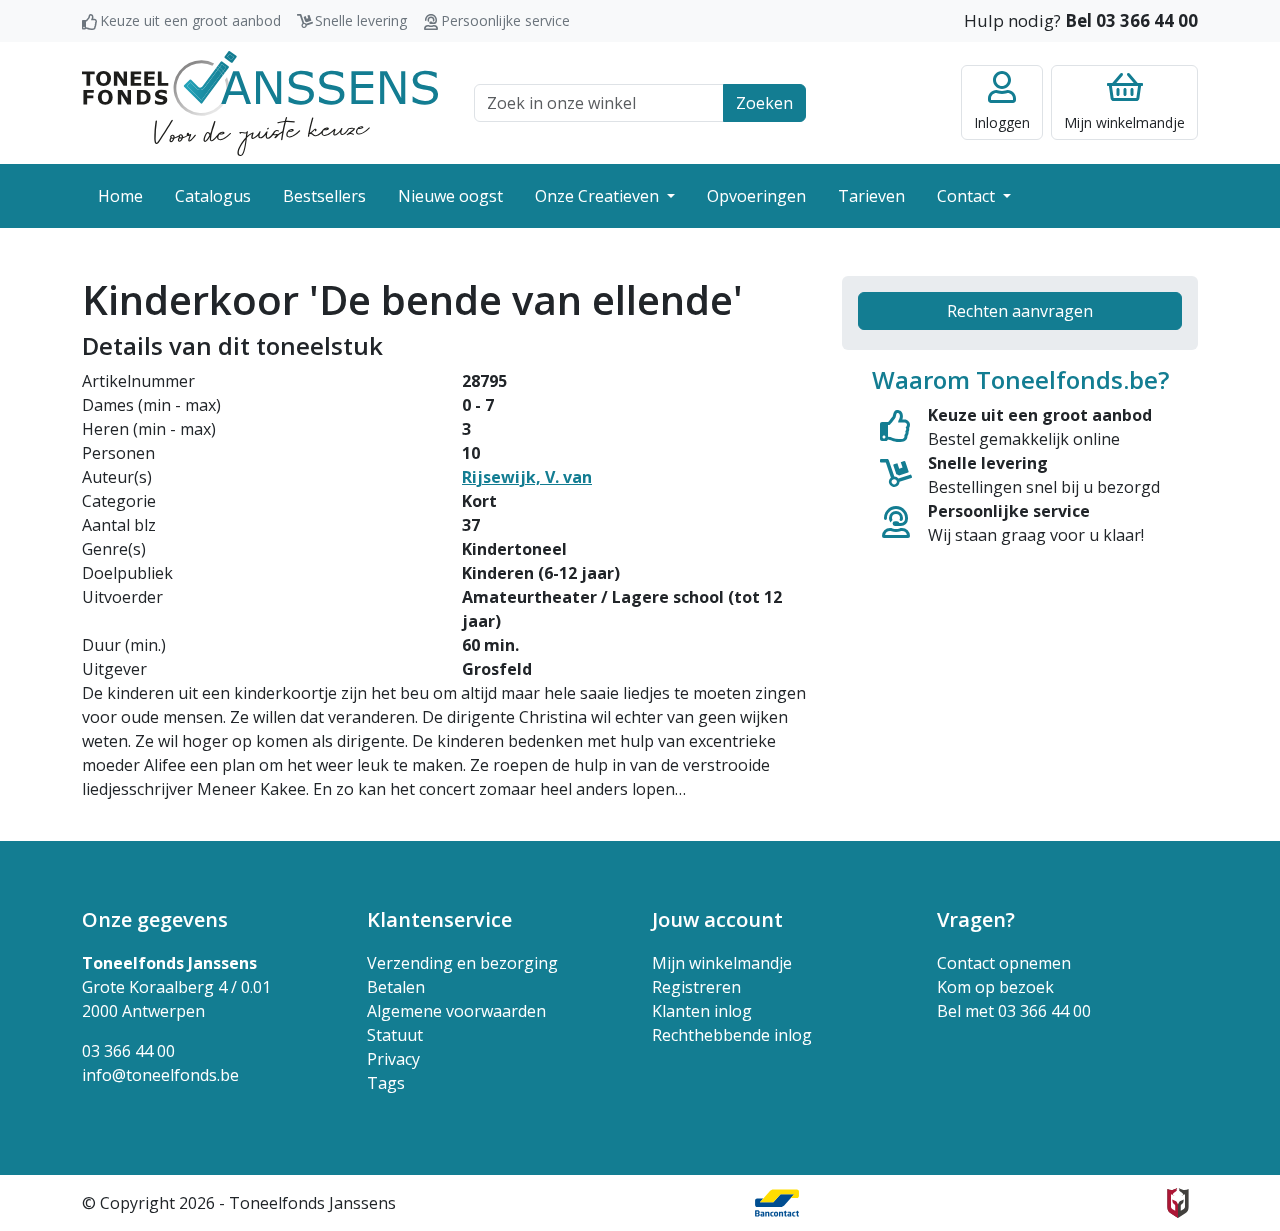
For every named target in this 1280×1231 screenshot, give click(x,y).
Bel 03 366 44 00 (1131, 20)
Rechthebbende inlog (732, 1035)
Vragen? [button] (976, 919)
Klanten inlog (702, 1011)
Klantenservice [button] (439, 919)
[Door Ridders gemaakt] (1178, 1203)
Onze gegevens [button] (155, 919)
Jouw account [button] (717, 919)
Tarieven (871, 196)
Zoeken (764, 103)
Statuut (395, 1035)
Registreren (696, 987)
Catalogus (213, 196)
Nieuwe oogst (450, 196)
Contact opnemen (1004, 963)
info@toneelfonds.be (160, 1075)
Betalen (396, 987)
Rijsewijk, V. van (527, 477)
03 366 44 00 (128, 1051)
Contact (968, 196)
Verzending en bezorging (462, 963)
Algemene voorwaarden (456, 1011)
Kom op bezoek (995, 987)
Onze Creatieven (599, 196)
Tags (386, 1083)
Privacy (393, 1059)
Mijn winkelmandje (722, 963)
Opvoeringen (756, 196)
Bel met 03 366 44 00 (1014, 1011)
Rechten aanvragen (1020, 311)
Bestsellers (324, 196)
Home (120, 196)
